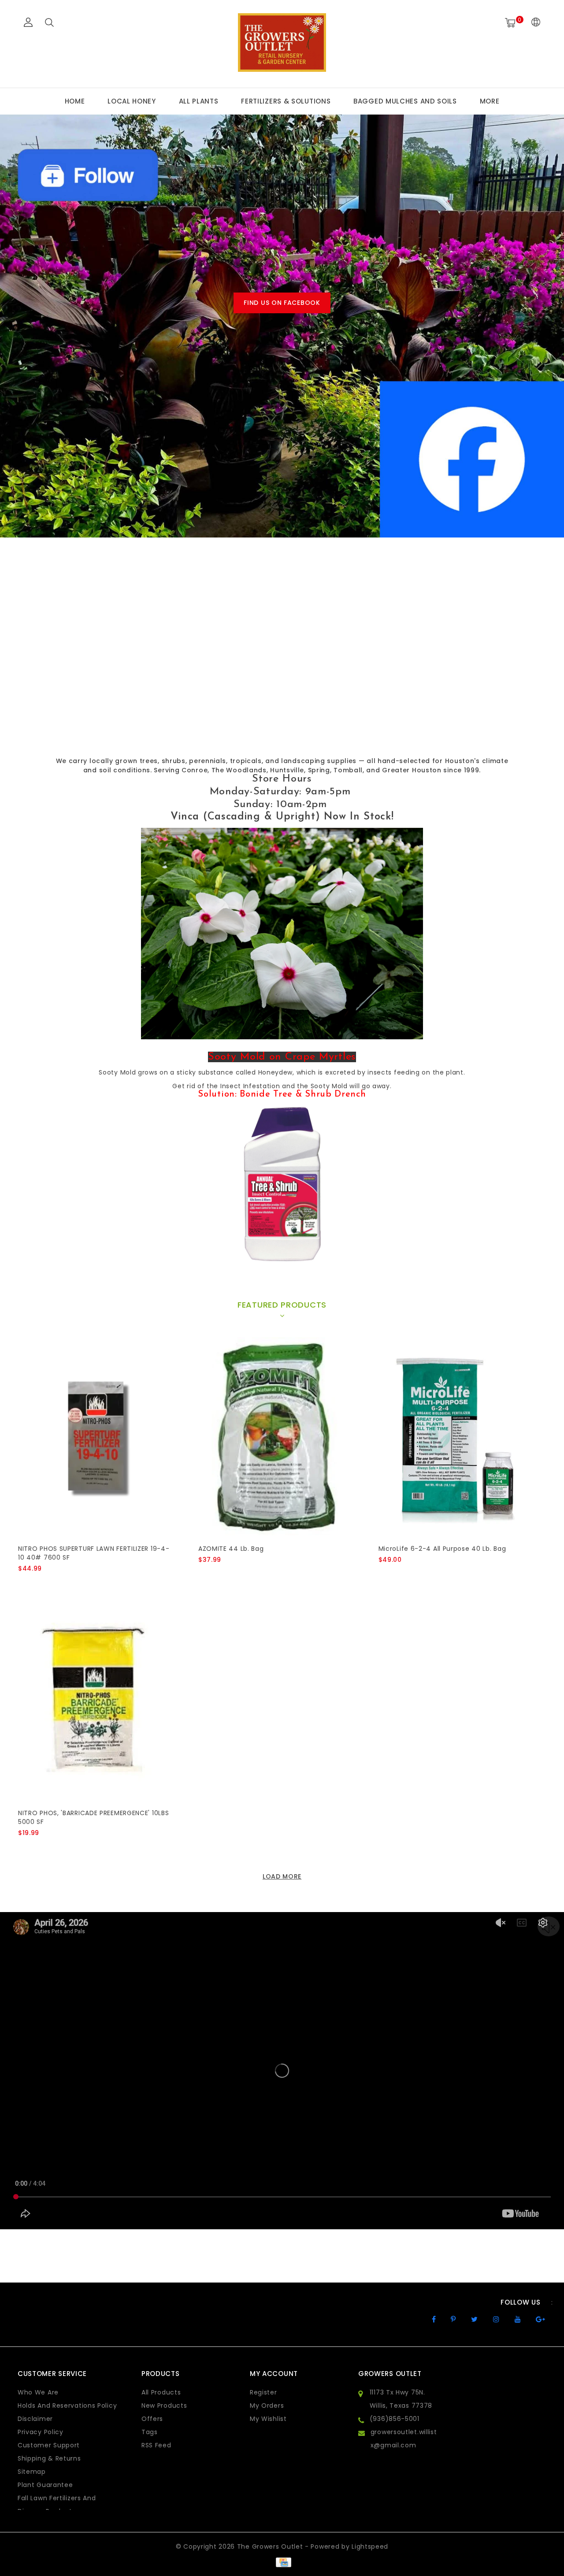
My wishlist (268, 2419)
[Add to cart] (24, 1583)
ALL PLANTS (199, 101)
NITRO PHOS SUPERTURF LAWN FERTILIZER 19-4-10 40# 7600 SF (94, 1553)
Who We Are (38, 2392)
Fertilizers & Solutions (286, 101)
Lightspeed (370, 2546)
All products (161, 2392)
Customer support (49, 2445)
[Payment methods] (282, 2562)
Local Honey (132, 101)
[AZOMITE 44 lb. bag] (276, 1436)
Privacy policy (41, 2432)
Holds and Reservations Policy (67, 2406)
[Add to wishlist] (45, 1583)
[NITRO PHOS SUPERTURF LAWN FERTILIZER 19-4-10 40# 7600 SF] (96, 1436)
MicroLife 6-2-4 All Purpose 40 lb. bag (442, 1549)
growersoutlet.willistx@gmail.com (404, 2439)
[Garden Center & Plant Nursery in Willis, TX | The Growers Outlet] (282, 43)
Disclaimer (35, 2419)
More (490, 101)
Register (263, 2392)
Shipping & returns (49, 2458)
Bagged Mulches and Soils (405, 101)
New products (164, 2406)
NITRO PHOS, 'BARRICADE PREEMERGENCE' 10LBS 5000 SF (93, 1817)
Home (75, 101)
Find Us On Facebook (282, 303)
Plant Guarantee (45, 2485)
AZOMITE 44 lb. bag (231, 1549)
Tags (150, 2432)
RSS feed (156, 2445)
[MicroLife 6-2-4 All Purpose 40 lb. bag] (456, 1436)
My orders (267, 2406)
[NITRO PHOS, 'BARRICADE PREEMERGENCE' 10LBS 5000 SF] (96, 1700)
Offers (152, 2419)
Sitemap (32, 2472)
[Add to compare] (67, 1583)
